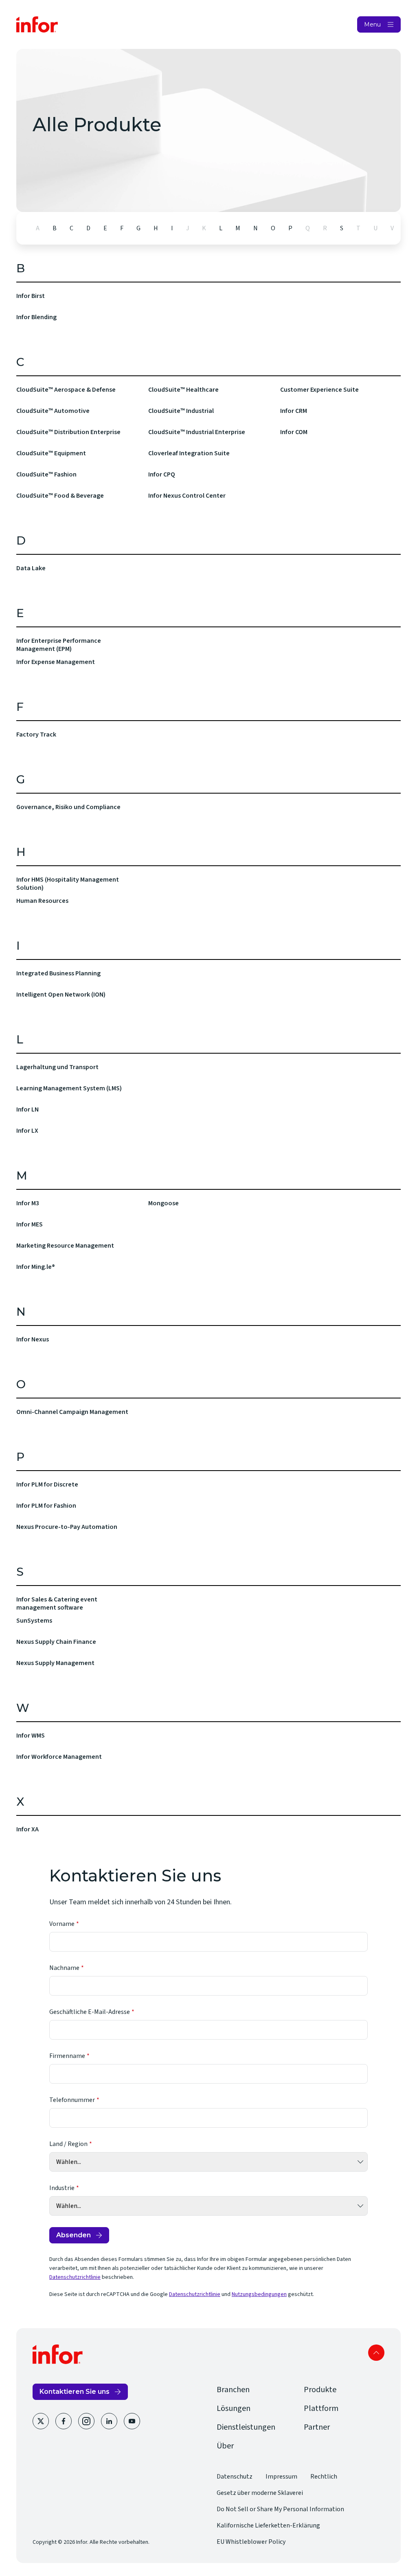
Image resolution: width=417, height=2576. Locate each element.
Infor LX (27, 1131)
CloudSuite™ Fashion (46, 474)
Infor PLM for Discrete (47, 1484)
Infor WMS (31, 1736)
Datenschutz (235, 2477)
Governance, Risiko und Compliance (68, 807)
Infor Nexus (33, 1339)
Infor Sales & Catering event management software (57, 1603)
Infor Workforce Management (59, 1757)
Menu (372, 24)
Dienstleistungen (246, 2427)
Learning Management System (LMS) (69, 1088)
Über (225, 2446)
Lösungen (234, 2408)
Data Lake (31, 568)
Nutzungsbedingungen (259, 2294)
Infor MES (30, 1224)
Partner (317, 2427)
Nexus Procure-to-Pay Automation (67, 1527)
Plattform (321, 2408)
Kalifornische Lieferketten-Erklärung (268, 2525)
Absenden (74, 2235)
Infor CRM (294, 411)
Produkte (320, 2390)
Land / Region (68, 2144)
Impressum (281, 2477)
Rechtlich (324, 2477)
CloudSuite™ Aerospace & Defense (66, 390)
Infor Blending (36, 317)
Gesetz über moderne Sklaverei (260, 2493)
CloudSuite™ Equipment (51, 453)
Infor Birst (31, 296)
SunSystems (34, 1621)
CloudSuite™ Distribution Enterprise (68, 432)
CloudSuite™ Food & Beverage (60, 496)
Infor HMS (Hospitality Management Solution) (68, 884)
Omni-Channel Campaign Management (72, 1412)
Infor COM (294, 432)
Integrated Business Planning (58, 973)
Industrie (62, 2188)
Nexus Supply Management (55, 1663)
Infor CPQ (162, 474)
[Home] (37, 24)
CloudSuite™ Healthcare (183, 390)
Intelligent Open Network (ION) (61, 995)
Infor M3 (28, 1203)
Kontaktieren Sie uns (75, 2392)
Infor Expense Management (56, 662)
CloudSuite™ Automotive (53, 411)
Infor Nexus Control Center (187, 496)
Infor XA (27, 1829)
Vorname (62, 1924)
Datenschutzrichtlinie (75, 2277)
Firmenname (67, 2056)
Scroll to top (376, 2353)
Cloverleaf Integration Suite (189, 453)
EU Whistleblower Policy (251, 2542)
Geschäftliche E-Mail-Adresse (90, 2012)
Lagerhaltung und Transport (57, 1067)
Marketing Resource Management (65, 1246)
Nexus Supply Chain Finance (56, 1642)
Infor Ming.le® (36, 1267)
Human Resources (42, 901)
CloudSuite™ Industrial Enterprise (197, 432)
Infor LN (27, 1109)
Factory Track (36, 734)
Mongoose (164, 1203)
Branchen (233, 2390)
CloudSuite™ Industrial (181, 411)
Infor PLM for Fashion (46, 1506)
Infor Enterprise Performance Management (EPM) (59, 645)
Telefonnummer (72, 2100)
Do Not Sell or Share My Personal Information (280, 2509)
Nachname (64, 1968)
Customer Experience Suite (319, 390)
